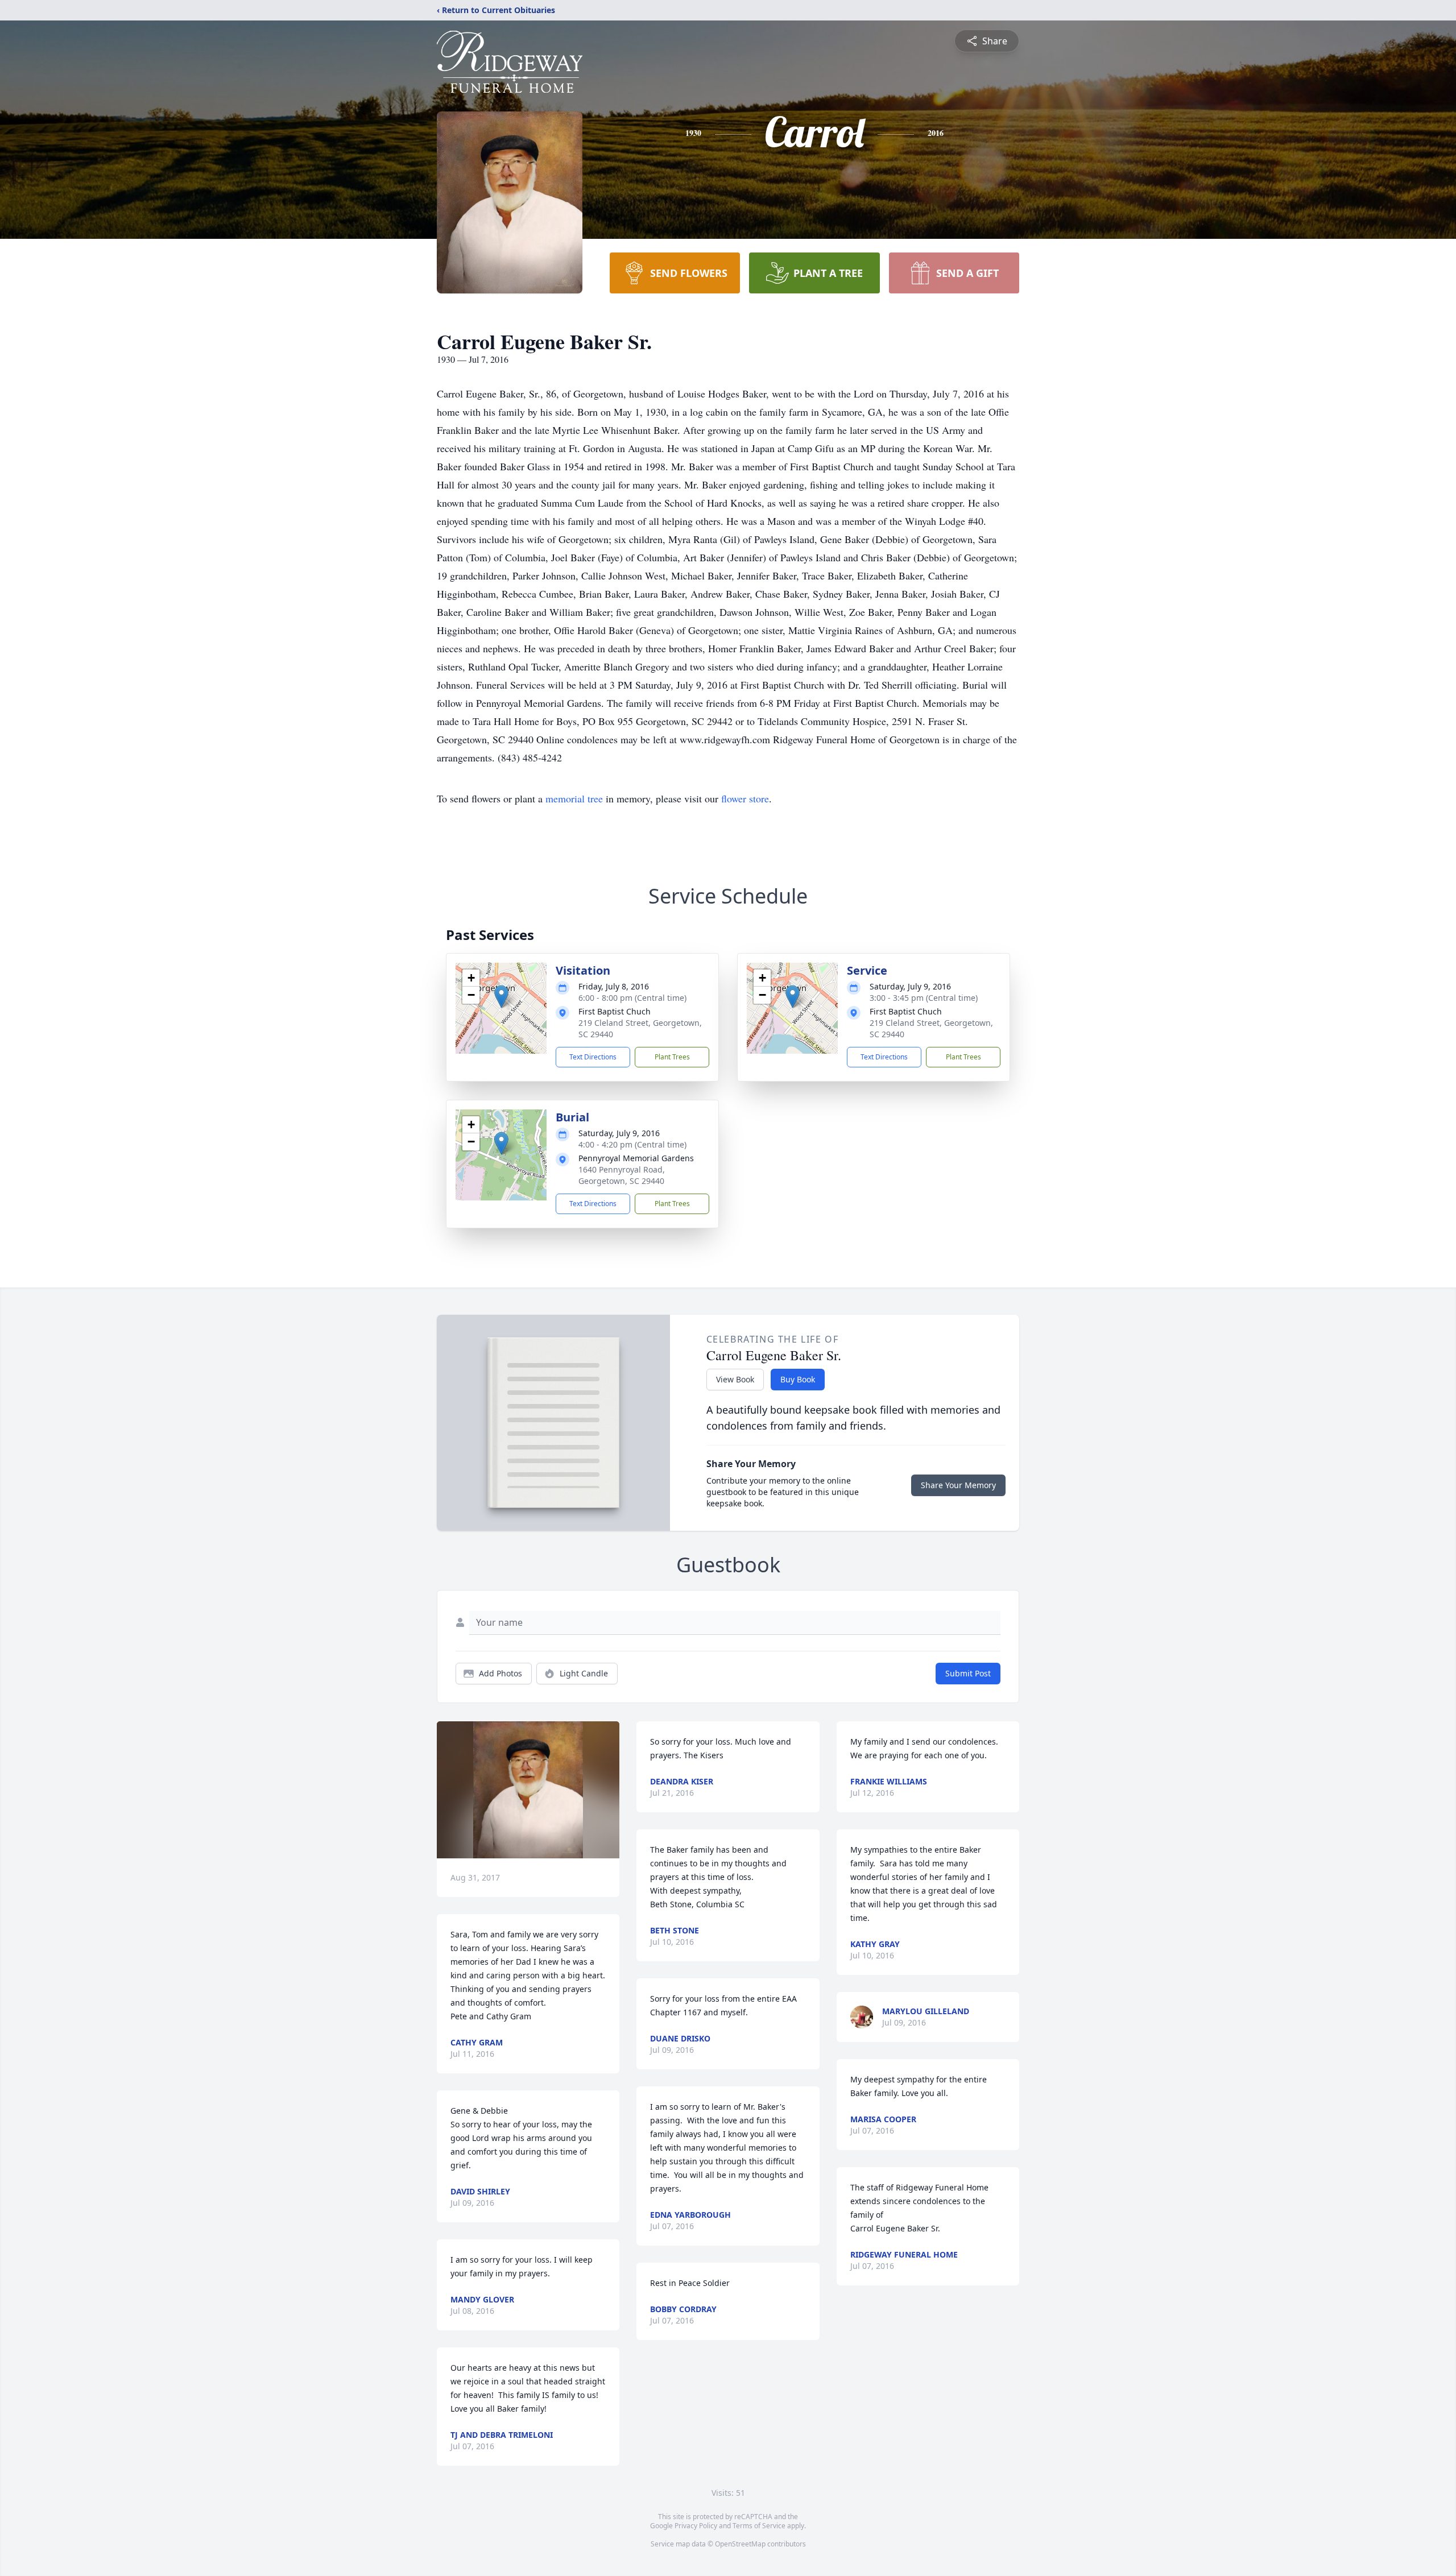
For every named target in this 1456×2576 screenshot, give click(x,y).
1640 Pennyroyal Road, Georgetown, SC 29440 (622, 1175)
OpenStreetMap (740, 2544)
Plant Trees (672, 1057)
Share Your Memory (958, 1485)
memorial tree (574, 798)
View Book (735, 1379)
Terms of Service (759, 2526)
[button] (501, 997)
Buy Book (798, 1379)
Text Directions (593, 1057)
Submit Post (968, 1673)
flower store (745, 798)
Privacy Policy (696, 2526)
